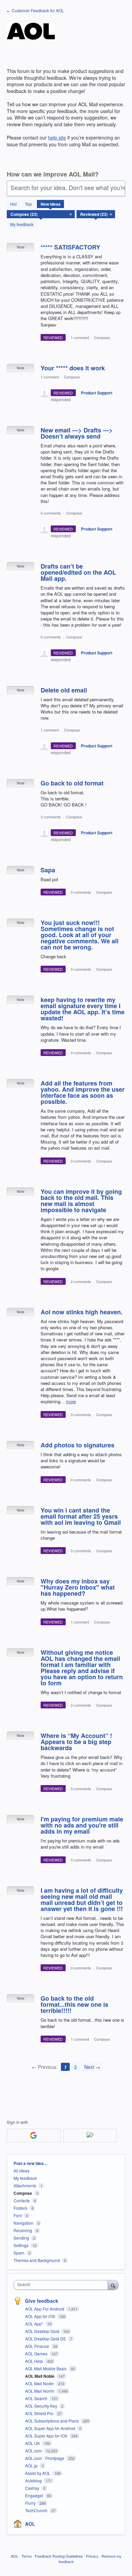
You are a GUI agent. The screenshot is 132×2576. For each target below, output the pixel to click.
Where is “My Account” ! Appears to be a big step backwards (76, 1742)
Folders (20, 2208)
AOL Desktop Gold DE (46, 2339)
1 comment (80, 337)
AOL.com (34, 2451)
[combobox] (62, 2285)
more (71, 1401)
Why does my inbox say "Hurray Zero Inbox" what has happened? (78, 1587)
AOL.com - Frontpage (45, 2458)
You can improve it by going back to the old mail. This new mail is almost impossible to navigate (81, 1201)
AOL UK (33, 2443)
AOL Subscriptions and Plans (52, 2421)
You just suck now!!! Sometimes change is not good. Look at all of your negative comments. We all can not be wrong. (80, 935)
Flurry (31, 2503)
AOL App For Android (45, 2309)
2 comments (81, 1281)
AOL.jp (32, 2466)
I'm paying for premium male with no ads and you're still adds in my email (82, 1825)
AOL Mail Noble (40, 2376)
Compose (102, 337)
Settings (21, 2245)
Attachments (25, 2185)
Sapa (48, 870)
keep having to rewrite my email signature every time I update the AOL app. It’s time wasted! (83, 1009)
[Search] (113, 2285)
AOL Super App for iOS (47, 2436)
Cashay (33, 2488)
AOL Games (37, 2353)
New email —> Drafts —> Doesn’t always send (77, 433)
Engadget (35, 2495)
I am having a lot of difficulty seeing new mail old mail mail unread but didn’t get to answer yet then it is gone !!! (82, 1899)
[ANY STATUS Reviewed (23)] (96, 214)
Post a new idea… (31, 2163)
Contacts (22, 2200)
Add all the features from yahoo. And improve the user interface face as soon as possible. (83, 1092)
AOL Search (37, 2398)
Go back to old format (72, 783)
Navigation (24, 2223)
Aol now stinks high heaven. (82, 1312)
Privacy (92, 2556)
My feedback (22, 224)
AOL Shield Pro (40, 2413)
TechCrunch (37, 2510)
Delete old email (64, 690)
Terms (27, 2556)
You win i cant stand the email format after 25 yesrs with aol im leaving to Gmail (81, 1516)
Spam (19, 2253)
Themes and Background (37, 2260)
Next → (92, 2067)
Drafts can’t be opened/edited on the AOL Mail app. (78, 572)
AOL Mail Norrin (40, 2391)
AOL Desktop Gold (43, 2331)
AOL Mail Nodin (40, 2383)
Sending (21, 2238)
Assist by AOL (38, 2473)
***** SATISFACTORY (70, 247)
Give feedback (42, 2301)
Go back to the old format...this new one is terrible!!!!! (74, 2004)
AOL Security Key (42, 2406)
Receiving (23, 2230)
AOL (30, 2524)
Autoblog (34, 2480)
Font (18, 2215)
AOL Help (35, 2361)
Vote (20, 247)
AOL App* (35, 2324)
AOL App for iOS (41, 2316)
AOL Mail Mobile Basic (46, 2368)
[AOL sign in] (90, 2135)
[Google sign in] (34, 2135)
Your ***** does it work (73, 368)
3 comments (51, 817)
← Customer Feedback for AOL (35, 10)
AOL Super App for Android (51, 2428)
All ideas (21, 2171)
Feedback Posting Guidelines (59, 2556)
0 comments (51, 513)
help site (57, 137)
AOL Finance (38, 2346)
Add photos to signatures (78, 1445)
